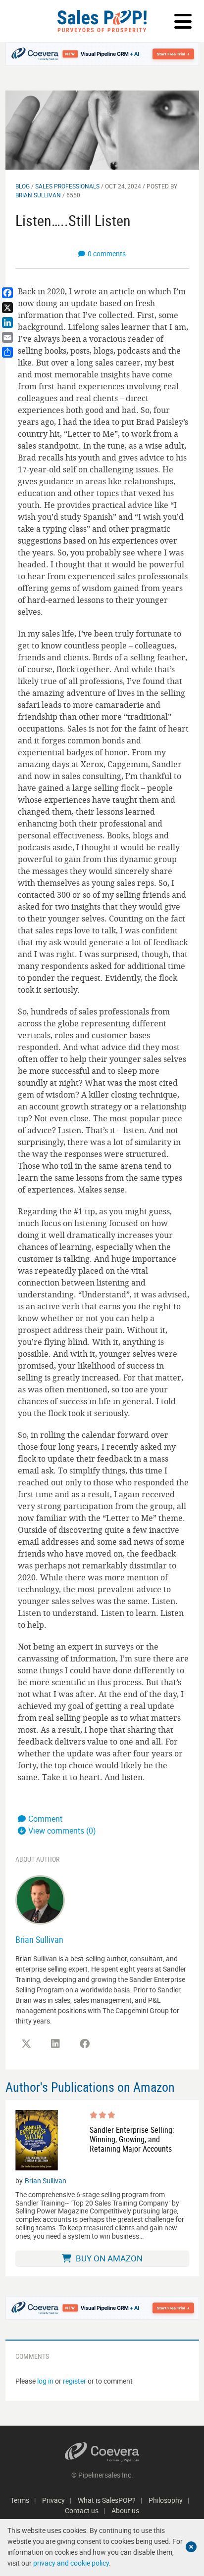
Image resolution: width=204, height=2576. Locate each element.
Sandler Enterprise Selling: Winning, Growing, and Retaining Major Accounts (132, 2140)
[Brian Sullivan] (40, 1899)
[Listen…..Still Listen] (102, 129)
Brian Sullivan (38, 195)
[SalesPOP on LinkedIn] (55, 2044)
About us (125, 2510)
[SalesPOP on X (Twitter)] (26, 2044)
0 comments (107, 253)
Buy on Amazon (108, 2258)
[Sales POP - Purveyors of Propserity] (102, 21)
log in (45, 2381)
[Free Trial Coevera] (102, 54)
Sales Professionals (67, 186)
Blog (23, 186)
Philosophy (166, 2500)
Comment (45, 1819)
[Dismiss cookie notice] (191, 2547)
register (75, 2381)
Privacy (53, 2500)
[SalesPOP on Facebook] (85, 2044)
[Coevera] (102, 2452)
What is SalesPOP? (107, 2500)
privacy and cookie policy (71, 2563)
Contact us (82, 2510)
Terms (20, 2500)
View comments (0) (62, 1831)
